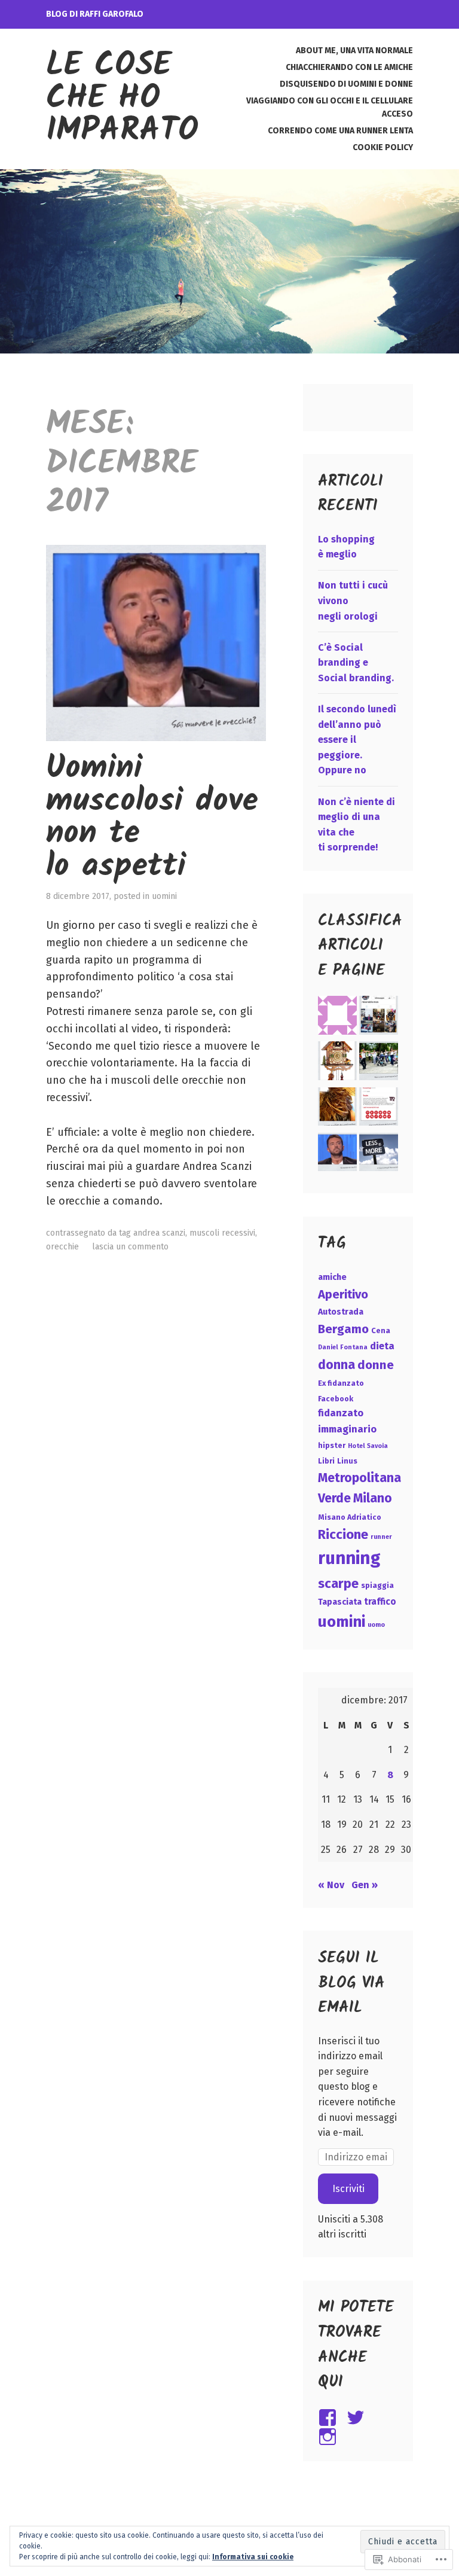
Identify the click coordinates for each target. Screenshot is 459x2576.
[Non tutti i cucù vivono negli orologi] (337, 1063)
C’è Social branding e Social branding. (356, 663)
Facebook (336, 1399)
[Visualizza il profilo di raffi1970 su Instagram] (330, 2437)
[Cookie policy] (337, 1017)
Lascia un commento (130, 1247)
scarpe (338, 1583)
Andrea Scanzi (159, 1233)
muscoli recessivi (222, 1233)
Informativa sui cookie (253, 2557)
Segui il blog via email (351, 1983)
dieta (382, 1346)
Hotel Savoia (368, 1446)
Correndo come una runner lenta (340, 131)
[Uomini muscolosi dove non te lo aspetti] (337, 1154)
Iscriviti (348, 2189)
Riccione (343, 1534)
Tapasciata (340, 1602)
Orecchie (62, 1247)
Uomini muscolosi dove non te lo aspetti (152, 818)
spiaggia (377, 1585)
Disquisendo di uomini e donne (346, 84)
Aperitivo (343, 1294)
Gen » (365, 1885)
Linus (347, 1461)
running (349, 1558)
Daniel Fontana (343, 1347)
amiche (332, 1277)
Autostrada (341, 1312)
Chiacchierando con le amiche (349, 67)
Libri (326, 1461)
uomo (376, 1625)
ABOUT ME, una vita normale (354, 51)
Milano (373, 1498)
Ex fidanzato (341, 1383)
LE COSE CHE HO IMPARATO (122, 99)
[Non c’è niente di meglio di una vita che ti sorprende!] (379, 1109)
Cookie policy (383, 147)
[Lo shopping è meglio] (379, 1017)
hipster (332, 1445)
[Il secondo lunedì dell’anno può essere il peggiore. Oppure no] (337, 1109)
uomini (164, 896)
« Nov (331, 1885)
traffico (380, 1602)
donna (336, 1365)
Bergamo (343, 1329)
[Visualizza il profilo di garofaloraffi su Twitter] (358, 2418)
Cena (381, 1330)
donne (376, 1365)
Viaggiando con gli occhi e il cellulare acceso (330, 107)
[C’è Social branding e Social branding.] (379, 1063)
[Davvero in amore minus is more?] (379, 1154)
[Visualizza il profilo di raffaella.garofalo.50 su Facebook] (330, 2418)
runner (381, 1537)
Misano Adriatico (350, 1517)
